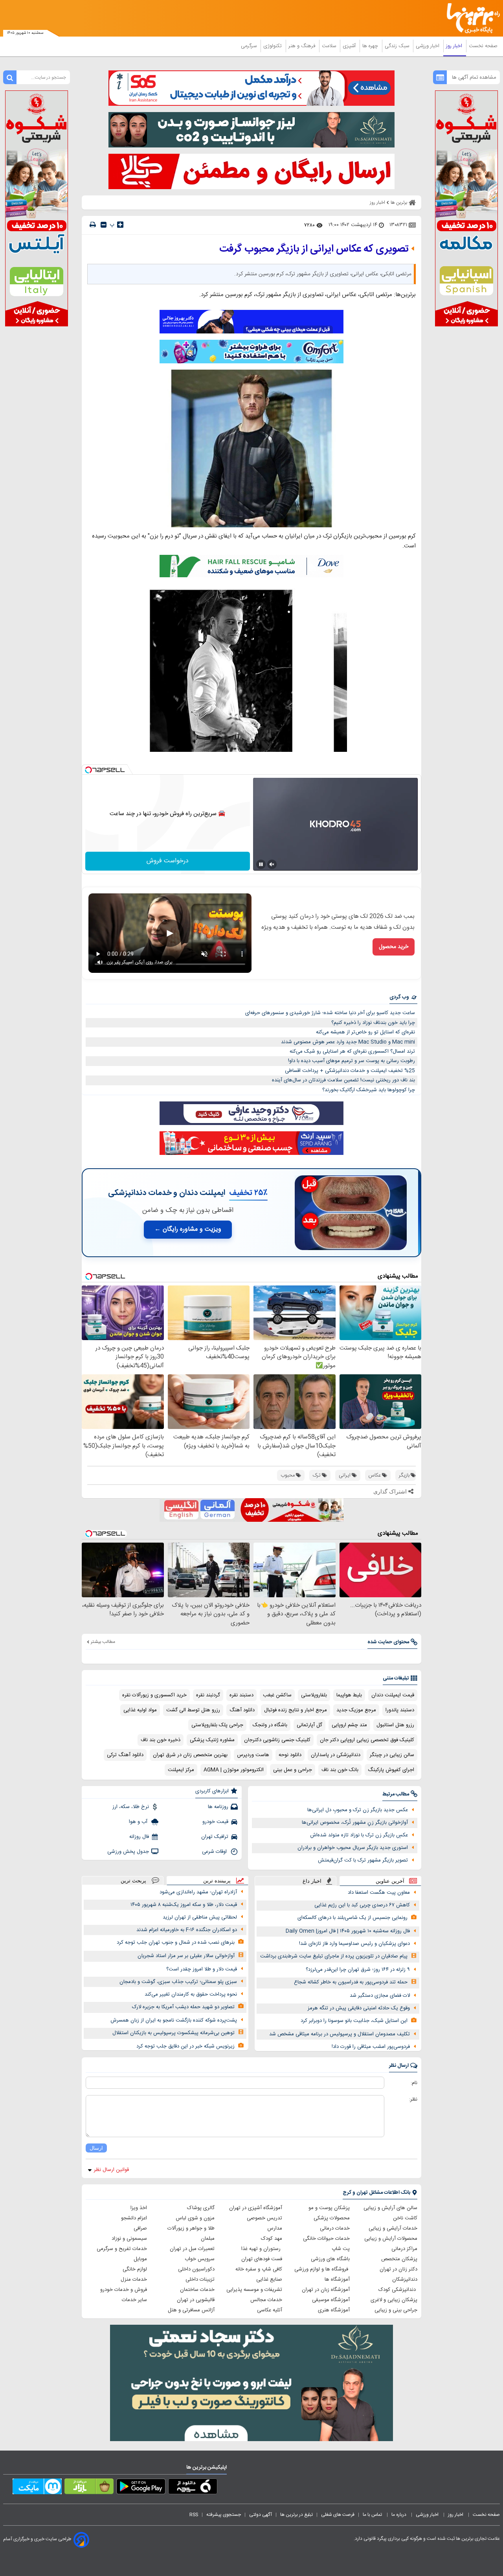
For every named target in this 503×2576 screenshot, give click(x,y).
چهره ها (371, 46)
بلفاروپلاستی (314, 1695)
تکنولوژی (273, 46)
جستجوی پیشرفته (224, 2515)
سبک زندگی (398, 46)
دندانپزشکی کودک (398, 2290)
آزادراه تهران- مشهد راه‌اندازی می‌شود (198, 1892)
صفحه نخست (483, 46)
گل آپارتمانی (309, 1725)
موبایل (140, 2259)
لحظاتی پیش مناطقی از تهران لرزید (200, 1917)
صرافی (140, 2228)
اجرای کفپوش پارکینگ (391, 1770)
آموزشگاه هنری (334, 2310)
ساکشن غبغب (277, 1695)
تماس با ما (373, 2515)
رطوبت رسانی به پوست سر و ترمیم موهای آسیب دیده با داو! (352, 1061)
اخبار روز (455, 46)
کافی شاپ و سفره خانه (259, 2269)
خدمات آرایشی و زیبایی (393, 2228)
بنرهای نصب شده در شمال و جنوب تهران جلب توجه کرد (176, 1943)
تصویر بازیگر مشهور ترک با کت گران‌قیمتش (363, 1860)
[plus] (120, 225)
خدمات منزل (134, 2280)
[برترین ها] (470, 18)
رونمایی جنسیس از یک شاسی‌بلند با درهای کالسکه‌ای (352, 1918)
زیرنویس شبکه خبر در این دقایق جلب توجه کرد (185, 2046)
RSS (194, 2515)
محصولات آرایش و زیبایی (391, 2239)
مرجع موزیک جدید (356, 1710)
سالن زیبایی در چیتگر (392, 1755)
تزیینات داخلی (200, 2280)
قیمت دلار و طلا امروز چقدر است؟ (202, 1969)
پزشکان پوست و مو (329, 2208)
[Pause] (261, 864)
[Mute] (272, 864)
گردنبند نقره (208, 1695)
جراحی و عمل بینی (293, 1770)
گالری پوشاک (201, 2208)
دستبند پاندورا (400, 1710)
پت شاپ (341, 2249)
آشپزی (350, 46)
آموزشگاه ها (337, 2280)
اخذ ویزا (139, 2208)
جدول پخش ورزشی (128, 1852)
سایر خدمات (134, 2300)
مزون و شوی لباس (195, 2218)
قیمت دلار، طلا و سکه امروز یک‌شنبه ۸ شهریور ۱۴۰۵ (184, 1905)
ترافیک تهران (215, 1837)
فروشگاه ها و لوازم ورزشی (322, 2269)
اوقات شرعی (215, 1852)
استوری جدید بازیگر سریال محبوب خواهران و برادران (353, 1848)
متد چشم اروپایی (349, 1725)
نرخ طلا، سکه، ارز (131, 1807)
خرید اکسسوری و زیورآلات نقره (154, 1695)
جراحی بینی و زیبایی (396, 2310)
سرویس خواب (200, 2259)
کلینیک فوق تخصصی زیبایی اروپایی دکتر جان (367, 1740)
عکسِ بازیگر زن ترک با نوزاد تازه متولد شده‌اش (359, 1835)
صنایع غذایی (269, 2280)
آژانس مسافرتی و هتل (191, 2310)
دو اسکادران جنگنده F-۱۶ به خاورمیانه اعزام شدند (187, 1930)
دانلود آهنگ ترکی (125, 1755)
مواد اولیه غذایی (140, 1710)
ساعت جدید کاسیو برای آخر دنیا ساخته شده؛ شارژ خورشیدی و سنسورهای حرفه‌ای (330, 1013)
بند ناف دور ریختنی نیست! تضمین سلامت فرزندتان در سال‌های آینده (343, 1080)
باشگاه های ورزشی (330, 2259)
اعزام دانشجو (134, 2218)
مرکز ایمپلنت (181, 1770)
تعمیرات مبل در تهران (192, 2249)
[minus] (104, 225)
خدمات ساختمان (197, 2290)
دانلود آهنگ (242, 1710)
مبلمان (208, 2239)
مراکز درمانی (404, 2249)
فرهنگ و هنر (303, 46)
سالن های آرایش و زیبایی (390, 2208)
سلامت (330, 46)
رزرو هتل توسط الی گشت (193, 1710)
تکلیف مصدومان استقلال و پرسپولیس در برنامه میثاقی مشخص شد (340, 2034)
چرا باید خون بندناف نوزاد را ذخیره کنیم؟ (373, 1023)
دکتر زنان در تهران (398, 2269)
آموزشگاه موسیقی (331, 2300)
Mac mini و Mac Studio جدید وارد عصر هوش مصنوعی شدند (348, 1042)
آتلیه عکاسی (270, 2310)
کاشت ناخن (405, 2218)
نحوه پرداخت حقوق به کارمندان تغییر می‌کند (191, 1994)
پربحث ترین (133, 1881)
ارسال (96, 2148)
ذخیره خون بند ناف (161, 1740)
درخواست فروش (168, 861)
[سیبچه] (193, 2488)
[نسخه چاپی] (93, 225)
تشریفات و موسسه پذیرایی (254, 2290)
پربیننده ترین (217, 1881)
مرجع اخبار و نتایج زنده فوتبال (296, 1710)
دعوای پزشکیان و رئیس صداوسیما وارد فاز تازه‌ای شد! (354, 1944)
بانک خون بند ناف (340, 1770)
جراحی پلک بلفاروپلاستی (217, 1725)
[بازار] (89, 2488)
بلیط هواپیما (349, 1695)
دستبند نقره (241, 1695)
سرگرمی (250, 46)
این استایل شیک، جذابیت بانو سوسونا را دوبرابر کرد (354, 2021)
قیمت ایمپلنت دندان (393, 1695)
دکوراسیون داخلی (196, 2269)
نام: (414, 2083)
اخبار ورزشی (428, 46)
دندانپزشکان (405, 2280)
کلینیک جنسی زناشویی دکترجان (277, 1740)
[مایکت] (37, 2488)
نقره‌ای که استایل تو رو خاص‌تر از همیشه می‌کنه (365, 1032)
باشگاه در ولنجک (270, 1725)
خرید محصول (394, 947)
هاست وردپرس (253, 1755)
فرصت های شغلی (338, 2515)
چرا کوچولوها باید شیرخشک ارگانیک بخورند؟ (369, 1090)
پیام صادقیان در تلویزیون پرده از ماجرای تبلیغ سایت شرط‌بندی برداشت (334, 1956)
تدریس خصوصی (264, 2218)
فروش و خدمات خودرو (124, 2290)
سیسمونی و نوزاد (129, 2239)
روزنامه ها (218, 1807)
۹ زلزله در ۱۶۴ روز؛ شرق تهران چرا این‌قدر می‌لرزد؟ (358, 1970)
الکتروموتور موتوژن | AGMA (234, 1770)
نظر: (413, 2099)
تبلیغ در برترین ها (296, 2515)
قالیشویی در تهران (196, 2300)
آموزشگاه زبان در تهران (326, 2290)
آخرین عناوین (390, 1881)
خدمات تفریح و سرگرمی (122, 2249)
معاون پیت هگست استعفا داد (379, 1893)
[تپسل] (88, 770)
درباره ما (399, 2515)
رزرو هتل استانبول (395, 1725)
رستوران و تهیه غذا (262, 2249)
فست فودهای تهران (262, 2259)
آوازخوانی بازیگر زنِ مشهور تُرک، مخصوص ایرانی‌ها (355, 1823)
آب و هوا (139, 1822)
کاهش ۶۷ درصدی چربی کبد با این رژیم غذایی (362, 1905)
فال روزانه (139, 1837)
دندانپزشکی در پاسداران (336, 1755)
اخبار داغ (312, 1881)
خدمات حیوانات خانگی (326, 2239)
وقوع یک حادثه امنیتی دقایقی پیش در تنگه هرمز (359, 2008)
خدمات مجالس (266, 2300)
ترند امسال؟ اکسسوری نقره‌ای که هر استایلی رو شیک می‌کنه (352, 1051)
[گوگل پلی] (141, 2488)
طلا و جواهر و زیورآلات (191, 2228)
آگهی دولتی (261, 2515)
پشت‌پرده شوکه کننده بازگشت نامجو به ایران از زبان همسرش (174, 2020)
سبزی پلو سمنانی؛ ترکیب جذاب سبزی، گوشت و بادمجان (178, 1982)
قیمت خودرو (215, 1822)
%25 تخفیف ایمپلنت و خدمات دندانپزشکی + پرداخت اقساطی (350, 1071)
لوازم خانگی (135, 2269)
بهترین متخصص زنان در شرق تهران (190, 1755)
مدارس (275, 2228)
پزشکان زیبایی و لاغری (394, 2300)
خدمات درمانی (335, 2228)
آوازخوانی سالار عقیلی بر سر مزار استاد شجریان (186, 1956)
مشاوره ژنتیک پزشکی (212, 1740)
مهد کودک (272, 2239)
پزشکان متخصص (399, 2259)
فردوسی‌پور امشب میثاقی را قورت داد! (371, 2047)
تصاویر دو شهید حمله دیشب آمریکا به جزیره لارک (183, 2007)
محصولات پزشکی (332, 2218)
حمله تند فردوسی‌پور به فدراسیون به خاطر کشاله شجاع (351, 1982)
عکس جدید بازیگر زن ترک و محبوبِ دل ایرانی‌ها (358, 1810)
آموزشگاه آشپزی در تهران (256, 2208)
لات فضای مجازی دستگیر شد (380, 1996)
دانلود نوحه (290, 1755)
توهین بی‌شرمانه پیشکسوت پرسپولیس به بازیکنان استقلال (173, 2033)
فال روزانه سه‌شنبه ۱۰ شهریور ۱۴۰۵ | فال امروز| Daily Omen (348, 1931)
